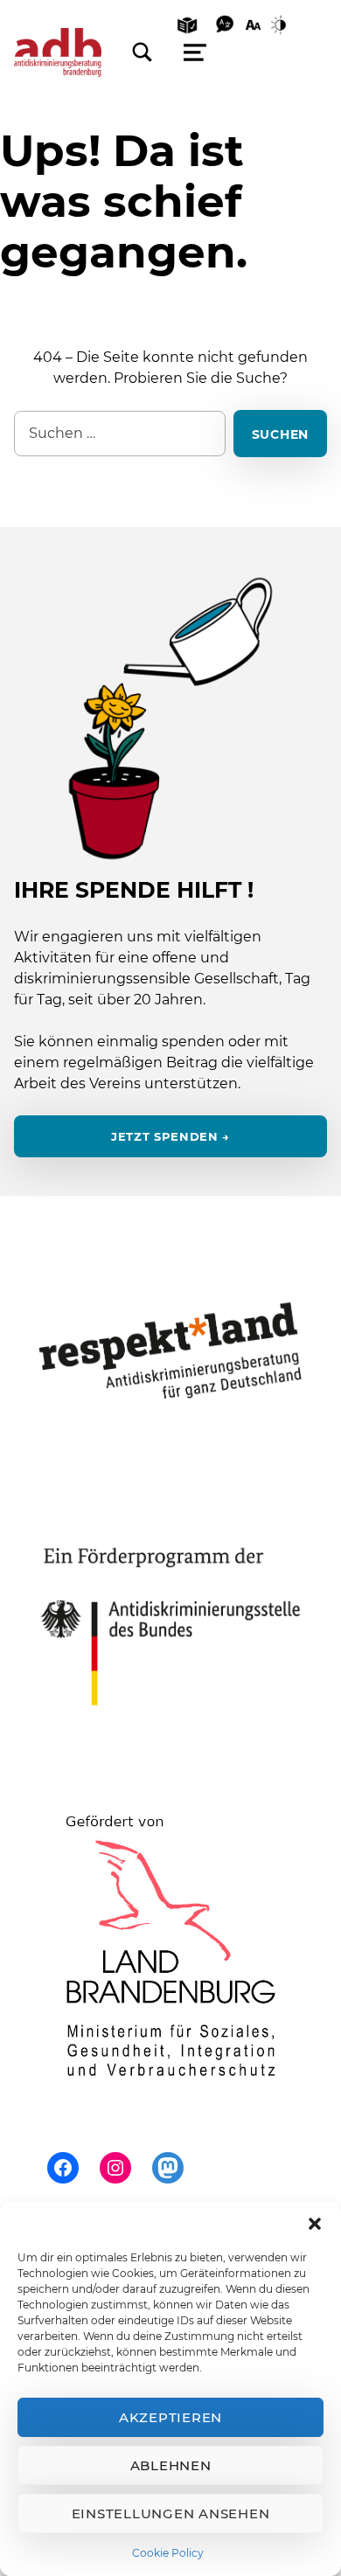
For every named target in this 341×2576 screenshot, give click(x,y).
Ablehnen (171, 2465)
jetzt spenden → (170, 1137)
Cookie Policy (168, 2553)
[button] (315, 2224)
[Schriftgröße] (253, 24)
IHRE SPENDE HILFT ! (134, 890)
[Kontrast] (282, 24)
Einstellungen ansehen (171, 2514)
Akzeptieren (170, 2417)
